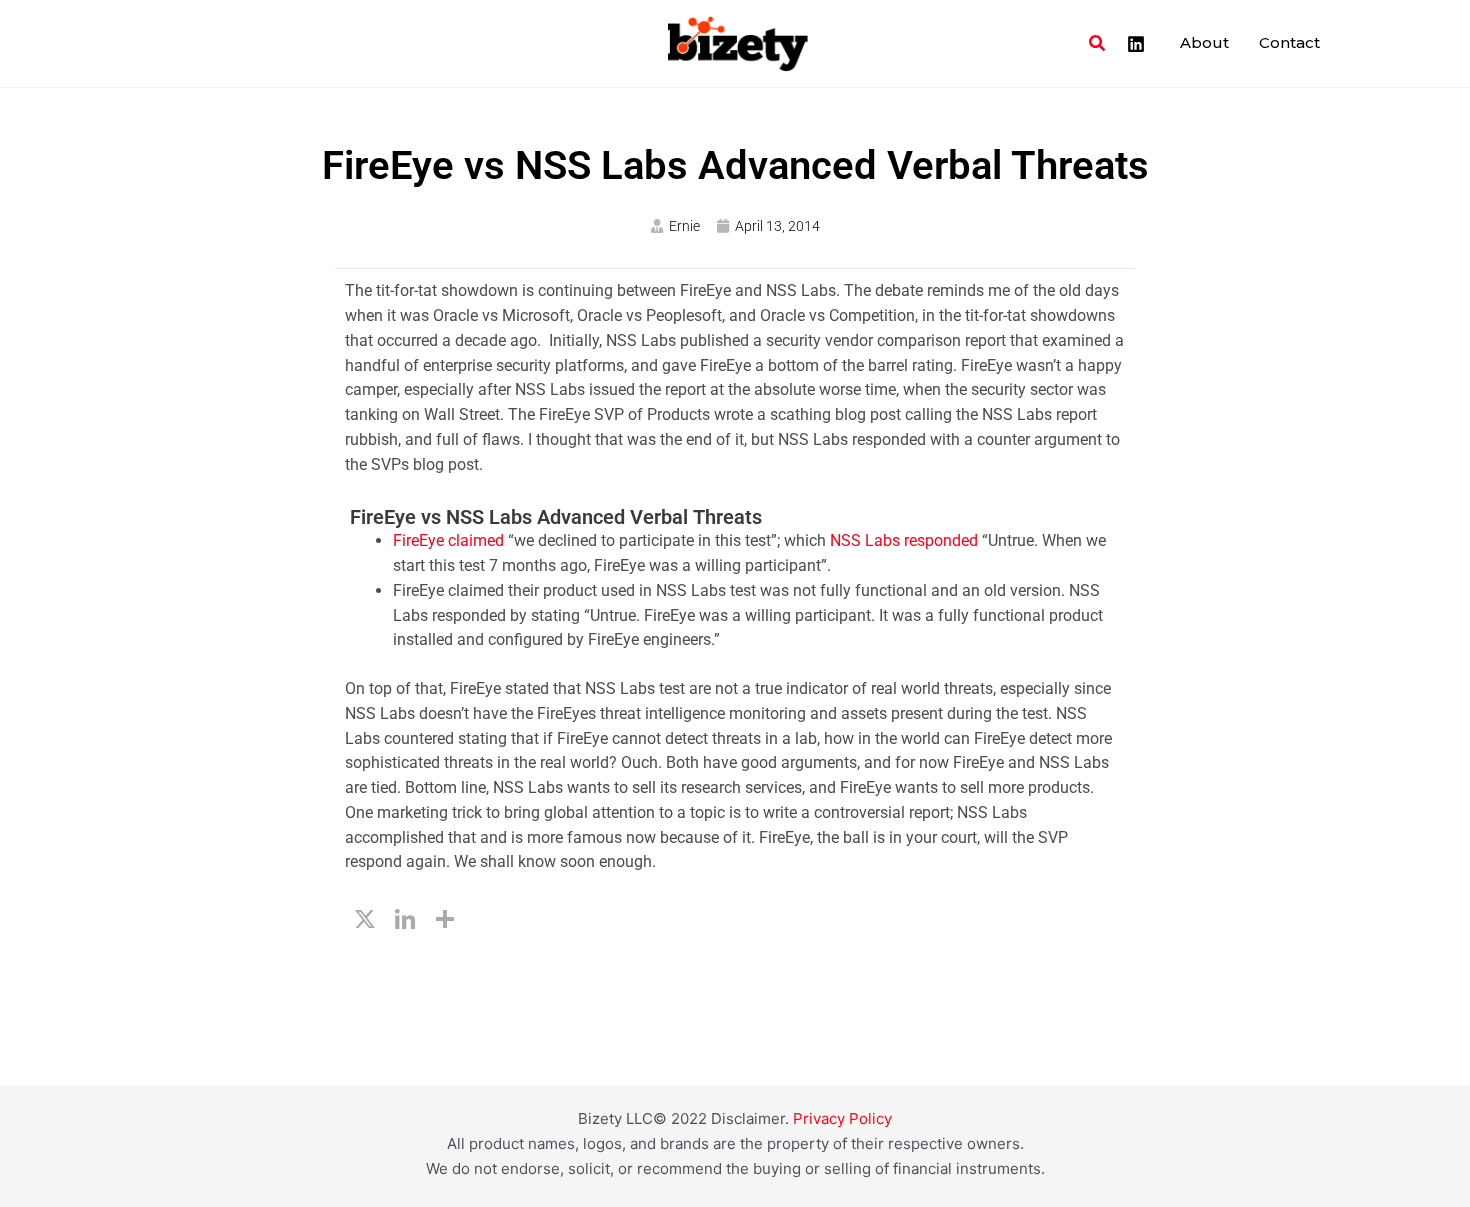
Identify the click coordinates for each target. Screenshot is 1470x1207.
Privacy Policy (842, 1118)
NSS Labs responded (904, 540)
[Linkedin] (1136, 44)
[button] (1098, 43)
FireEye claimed (450, 540)
